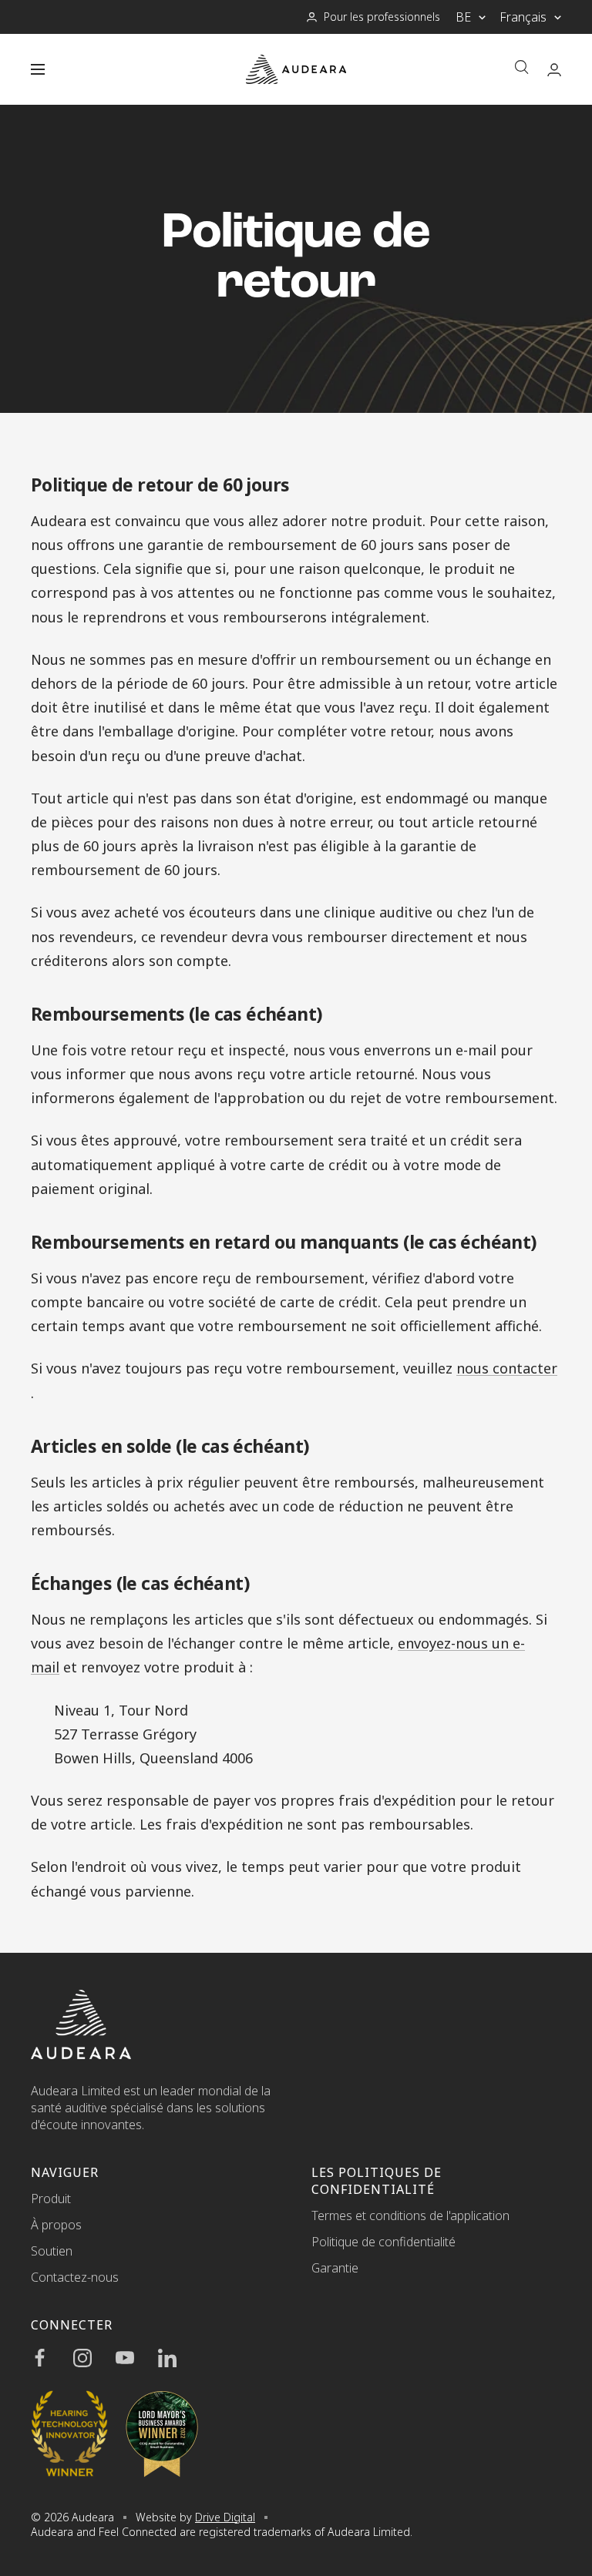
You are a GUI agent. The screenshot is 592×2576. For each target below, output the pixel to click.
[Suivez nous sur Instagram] (94, 2358)
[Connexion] (554, 70)
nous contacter (507, 1368)
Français (523, 17)
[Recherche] (522, 69)
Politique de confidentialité (383, 2242)
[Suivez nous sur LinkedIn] (179, 2358)
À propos (56, 2225)
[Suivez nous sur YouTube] (137, 2358)
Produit (51, 2199)
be (463, 17)
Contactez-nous (75, 2277)
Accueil (48, 440)
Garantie (335, 2268)
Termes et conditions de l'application (410, 2215)
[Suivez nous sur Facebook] (52, 2358)
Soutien (52, 2251)
